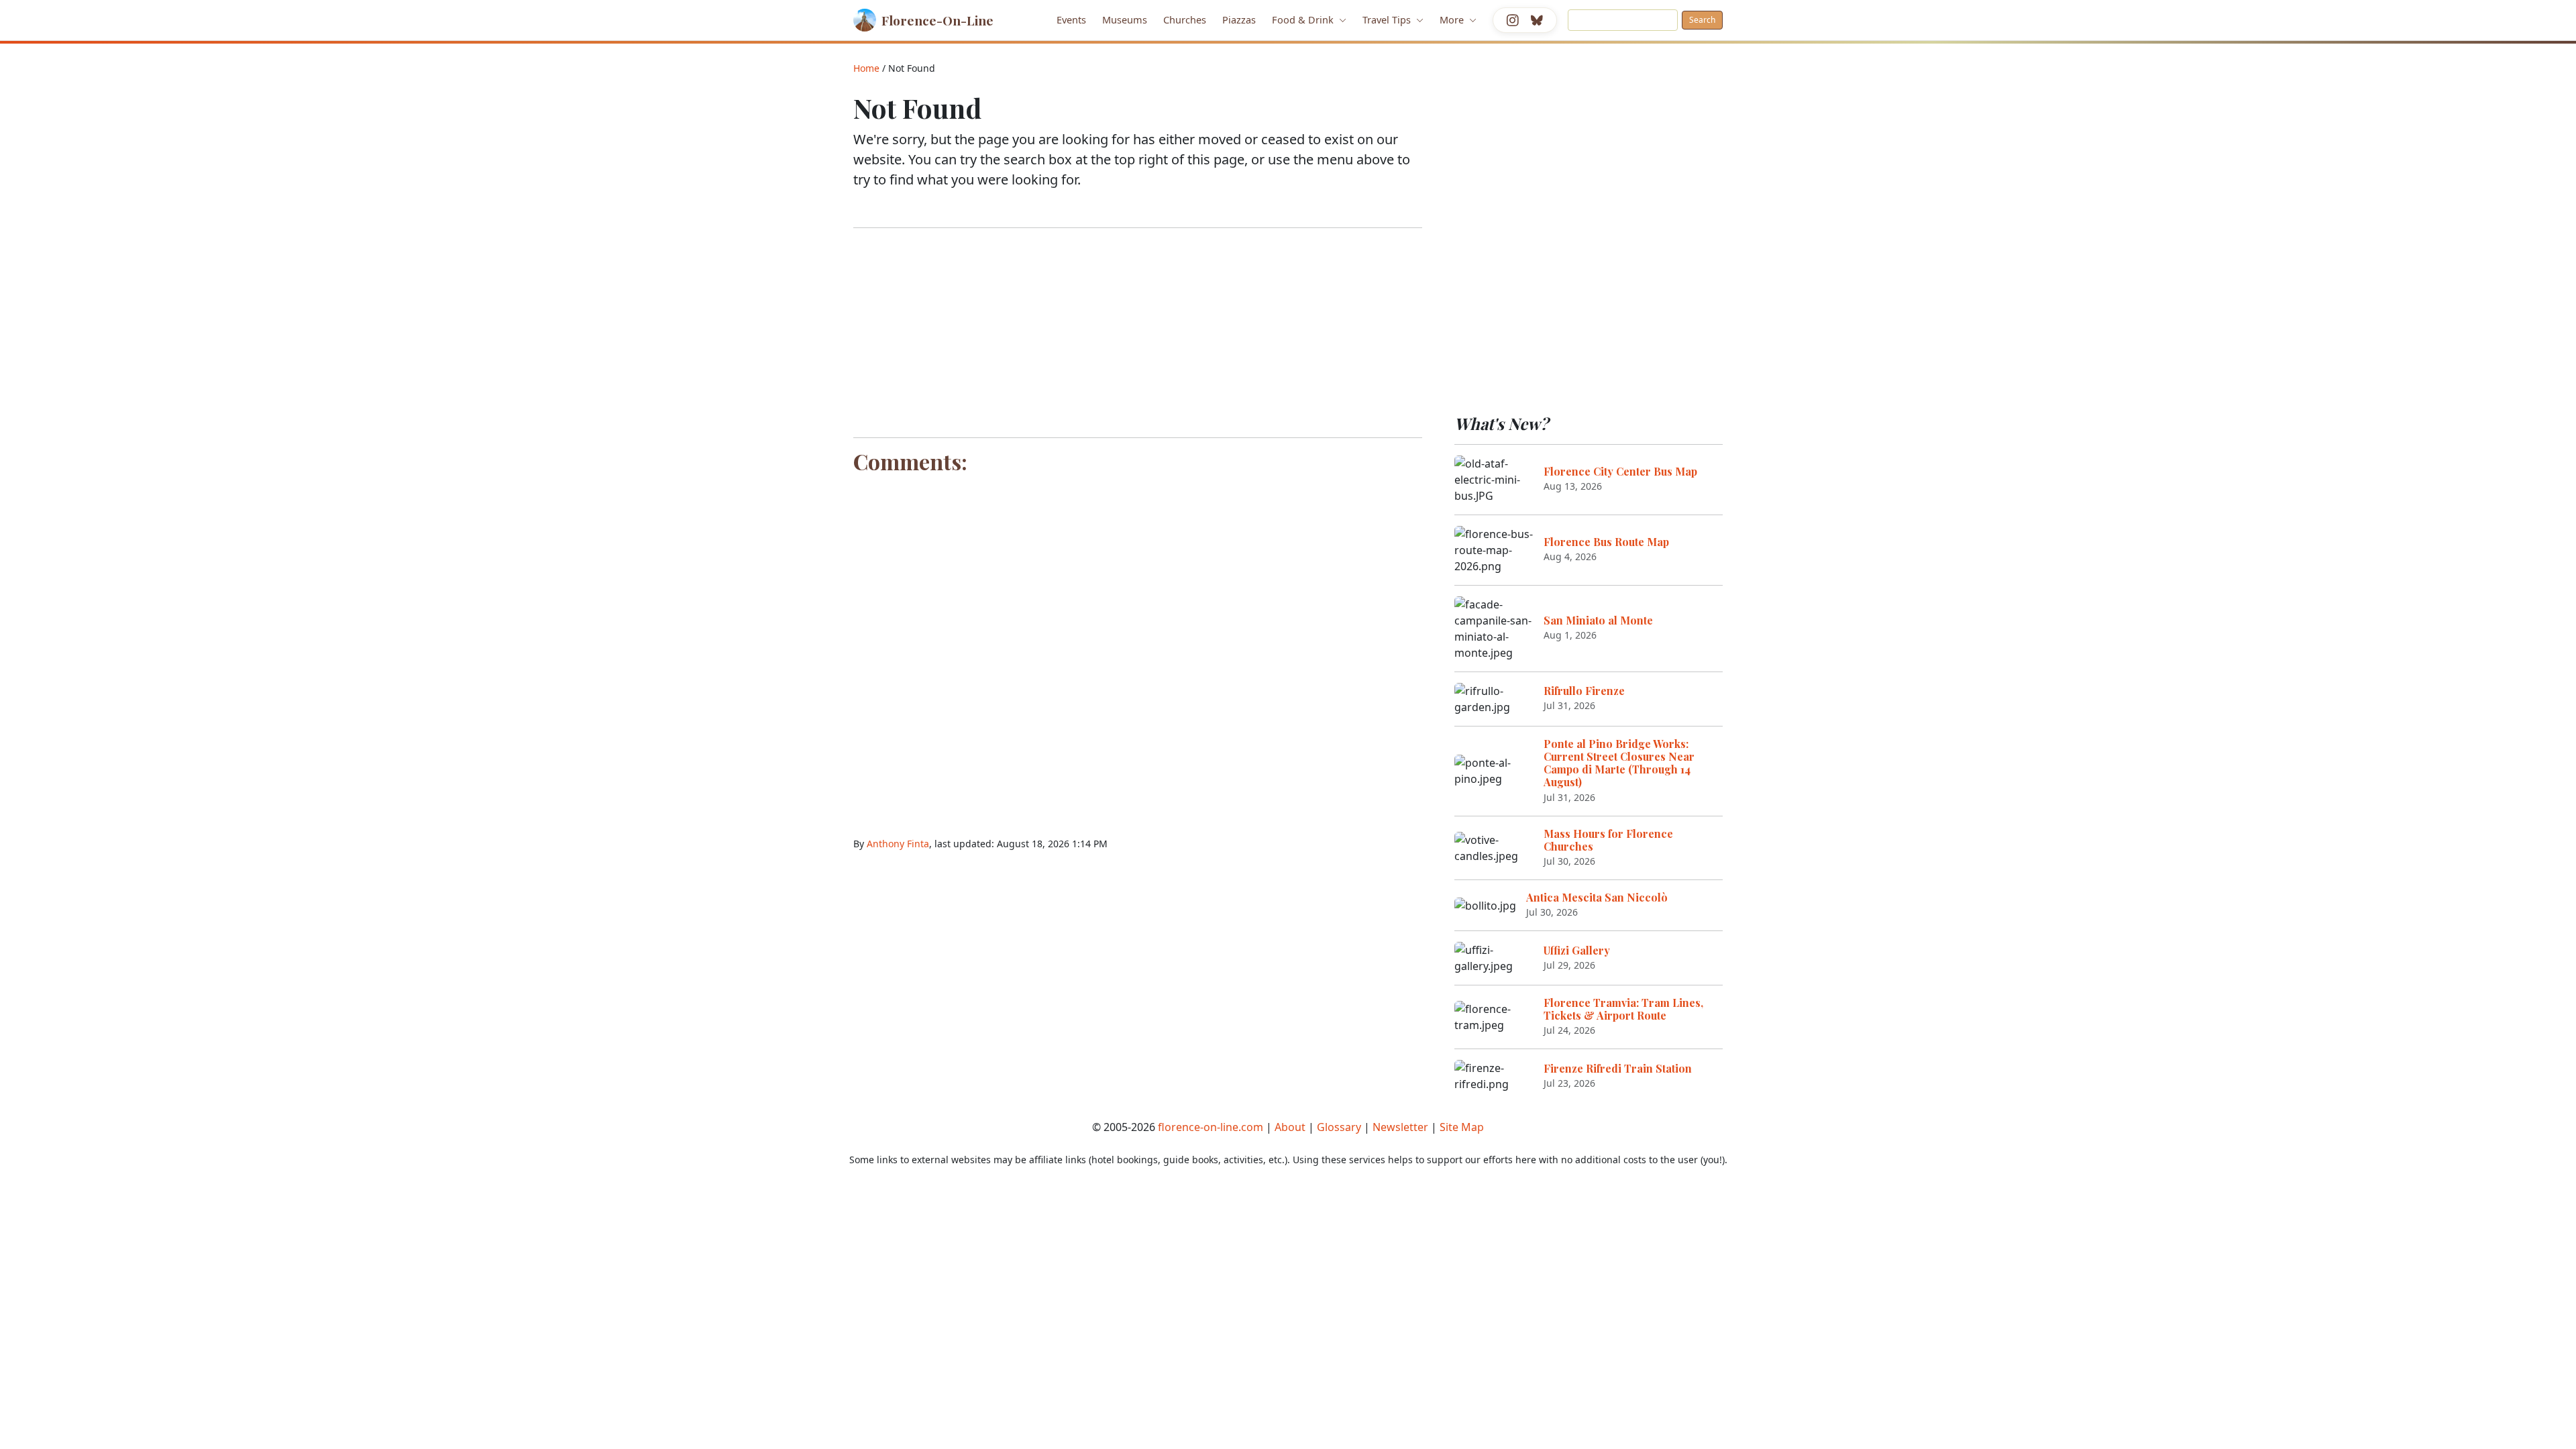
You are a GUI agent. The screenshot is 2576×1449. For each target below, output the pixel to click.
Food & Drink (1304, 19)
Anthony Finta (898, 844)
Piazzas (1239, 19)
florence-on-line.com (1211, 1127)
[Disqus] (1138, 647)
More (1453, 19)
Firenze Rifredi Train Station (1618, 1068)
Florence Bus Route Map (1606, 542)
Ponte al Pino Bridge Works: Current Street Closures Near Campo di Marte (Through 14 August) (1619, 763)
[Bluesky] (1537, 20)
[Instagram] (1513, 20)
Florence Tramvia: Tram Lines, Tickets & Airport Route (1623, 1009)
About (1290, 1127)
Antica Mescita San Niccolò (1597, 897)
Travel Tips (1388, 19)
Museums (1125, 19)
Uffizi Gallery (1577, 950)
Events (1071, 19)
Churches (1185, 19)
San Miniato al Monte (1598, 620)
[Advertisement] (1138, 333)
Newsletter (1400, 1127)
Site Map (1462, 1127)
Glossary (1339, 1127)
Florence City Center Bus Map (1620, 471)
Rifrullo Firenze (1584, 691)
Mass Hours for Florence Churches (1608, 840)
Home (866, 68)
